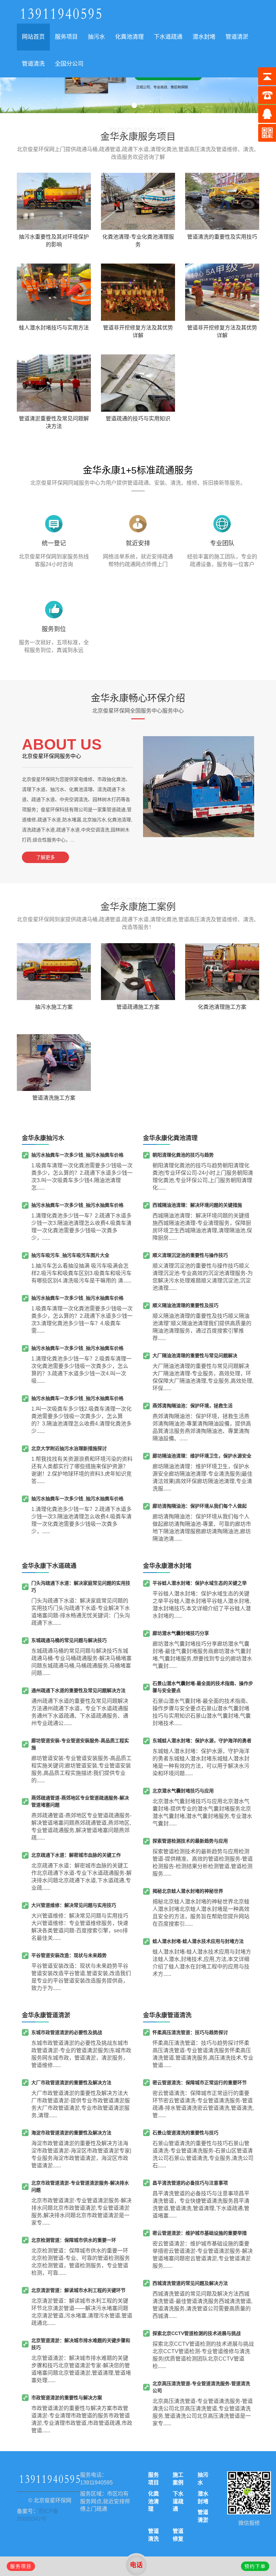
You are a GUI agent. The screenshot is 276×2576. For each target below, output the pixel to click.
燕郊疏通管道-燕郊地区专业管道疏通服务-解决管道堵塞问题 (80, 1801)
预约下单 (255, 2566)
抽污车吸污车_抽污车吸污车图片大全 (70, 1255)
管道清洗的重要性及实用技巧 (222, 237)
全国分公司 (69, 64)
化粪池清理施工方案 (222, 1007)
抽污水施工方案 (54, 1007)
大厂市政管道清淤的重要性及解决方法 (71, 2083)
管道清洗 (33, 64)
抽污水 (96, 37)
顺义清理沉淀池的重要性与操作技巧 (190, 1255)
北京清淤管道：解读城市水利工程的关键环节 (78, 2290)
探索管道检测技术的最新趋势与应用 (190, 1841)
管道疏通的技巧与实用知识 (138, 419)
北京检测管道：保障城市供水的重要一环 (74, 2240)
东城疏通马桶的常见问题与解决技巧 (69, 1640)
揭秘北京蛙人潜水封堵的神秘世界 (188, 1891)
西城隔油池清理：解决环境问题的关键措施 (197, 1205)
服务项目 (66, 37)
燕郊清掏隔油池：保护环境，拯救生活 (193, 1406)
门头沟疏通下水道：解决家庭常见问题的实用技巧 (81, 1587)
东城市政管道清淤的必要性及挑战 (67, 2032)
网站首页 (33, 37)
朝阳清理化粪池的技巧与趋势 (183, 1155)
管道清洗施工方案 (54, 1098)
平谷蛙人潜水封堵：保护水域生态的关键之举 (200, 1583)
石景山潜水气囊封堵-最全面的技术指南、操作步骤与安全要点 (203, 1687)
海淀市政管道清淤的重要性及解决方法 (71, 2133)
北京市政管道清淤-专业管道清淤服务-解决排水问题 (80, 2186)
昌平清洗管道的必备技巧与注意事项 (190, 2183)
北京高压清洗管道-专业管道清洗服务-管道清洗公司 (201, 2387)
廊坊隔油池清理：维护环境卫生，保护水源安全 (202, 1456)
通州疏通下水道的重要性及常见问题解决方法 (78, 1690)
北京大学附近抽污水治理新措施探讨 (69, 1448)
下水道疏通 (168, 37)
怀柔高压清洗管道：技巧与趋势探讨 (190, 2032)
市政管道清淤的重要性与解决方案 (67, 2398)
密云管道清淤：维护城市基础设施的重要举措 (200, 2233)
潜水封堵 (204, 37)
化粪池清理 (129, 37)
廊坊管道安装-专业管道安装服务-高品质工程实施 (80, 1744)
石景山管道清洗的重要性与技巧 (185, 2133)
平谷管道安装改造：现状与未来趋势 (69, 1955)
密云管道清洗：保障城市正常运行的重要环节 (200, 2083)
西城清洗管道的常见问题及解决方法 (190, 2283)
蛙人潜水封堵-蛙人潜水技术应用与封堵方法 (198, 1941)
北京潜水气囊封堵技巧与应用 (183, 1791)
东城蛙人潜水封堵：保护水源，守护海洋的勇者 (202, 1741)
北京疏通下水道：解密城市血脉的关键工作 (76, 1855)
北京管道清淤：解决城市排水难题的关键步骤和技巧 (81, 2344)
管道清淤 (237, 37)
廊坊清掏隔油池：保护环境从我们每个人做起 (200, 1506)
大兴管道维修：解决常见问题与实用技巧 (74, 1905)
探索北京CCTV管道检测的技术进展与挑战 (197, 2333)
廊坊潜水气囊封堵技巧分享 (181, 1633)
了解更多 (45, 857)
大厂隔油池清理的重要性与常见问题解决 (195, 1355)
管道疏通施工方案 (138, 1007)
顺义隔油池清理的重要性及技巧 (185, 1305)
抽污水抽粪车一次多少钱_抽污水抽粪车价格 (77, 1155)
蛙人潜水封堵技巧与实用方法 (54, 328)
